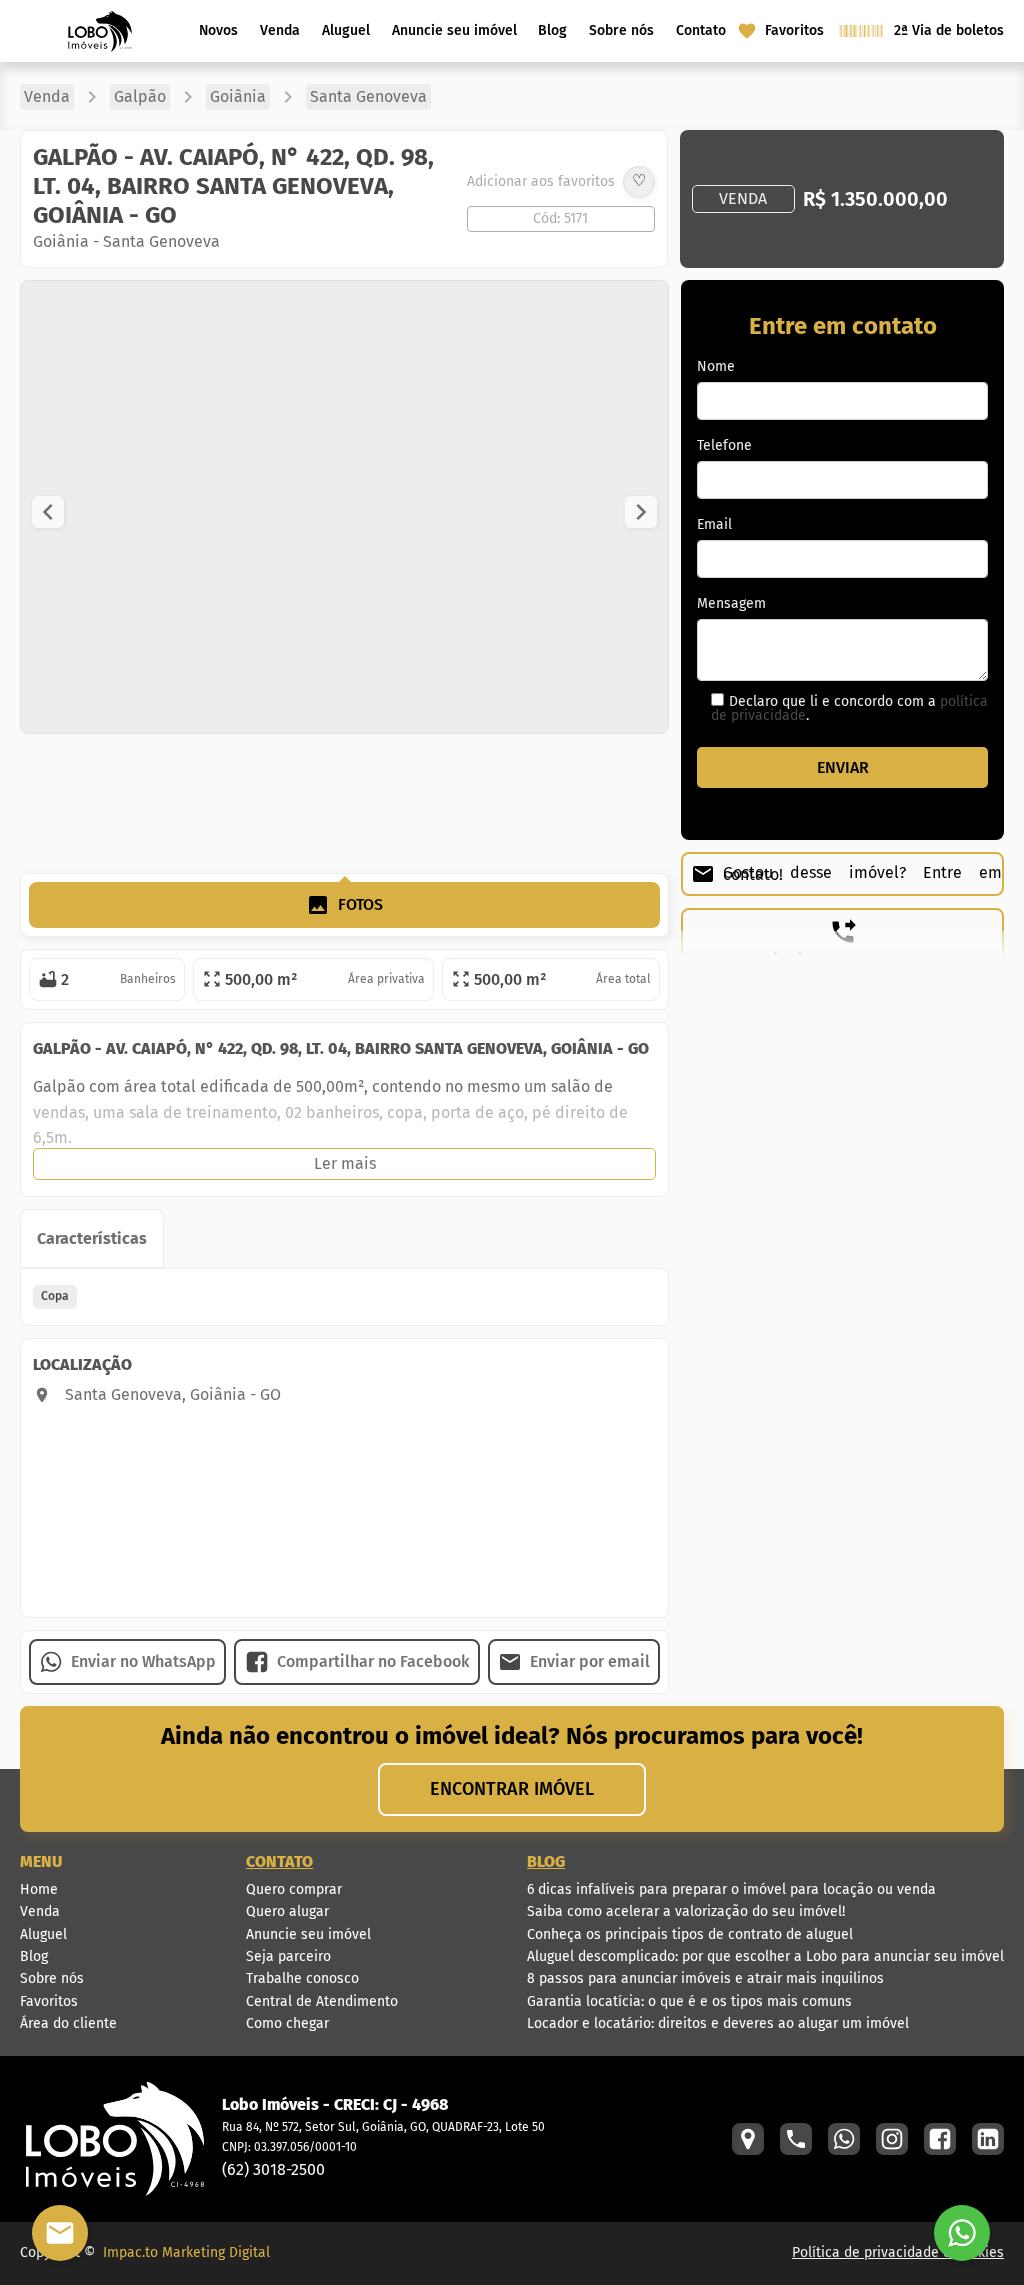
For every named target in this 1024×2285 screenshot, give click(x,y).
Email (714, 525)
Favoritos (49, 2001)
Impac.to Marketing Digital (186, 2252)
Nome (716, 367)
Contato (701, 30)
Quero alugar (287, 1911)
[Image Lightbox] (605, 727)
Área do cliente (68, 2023)
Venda (280, 30)
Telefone (724, 446)
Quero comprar (294, 1889)
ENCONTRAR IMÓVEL (512, 1789)
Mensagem (731, 604)
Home (39, 1889)
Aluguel (346, 30)
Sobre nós (621, 30)
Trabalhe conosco (302, 1978)
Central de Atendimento (322, 2001)
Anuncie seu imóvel (454, 30)
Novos (218, 30)
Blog (552, 30)
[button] (48, 512)
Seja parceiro (288, 1956)
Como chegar (287, 2023)
